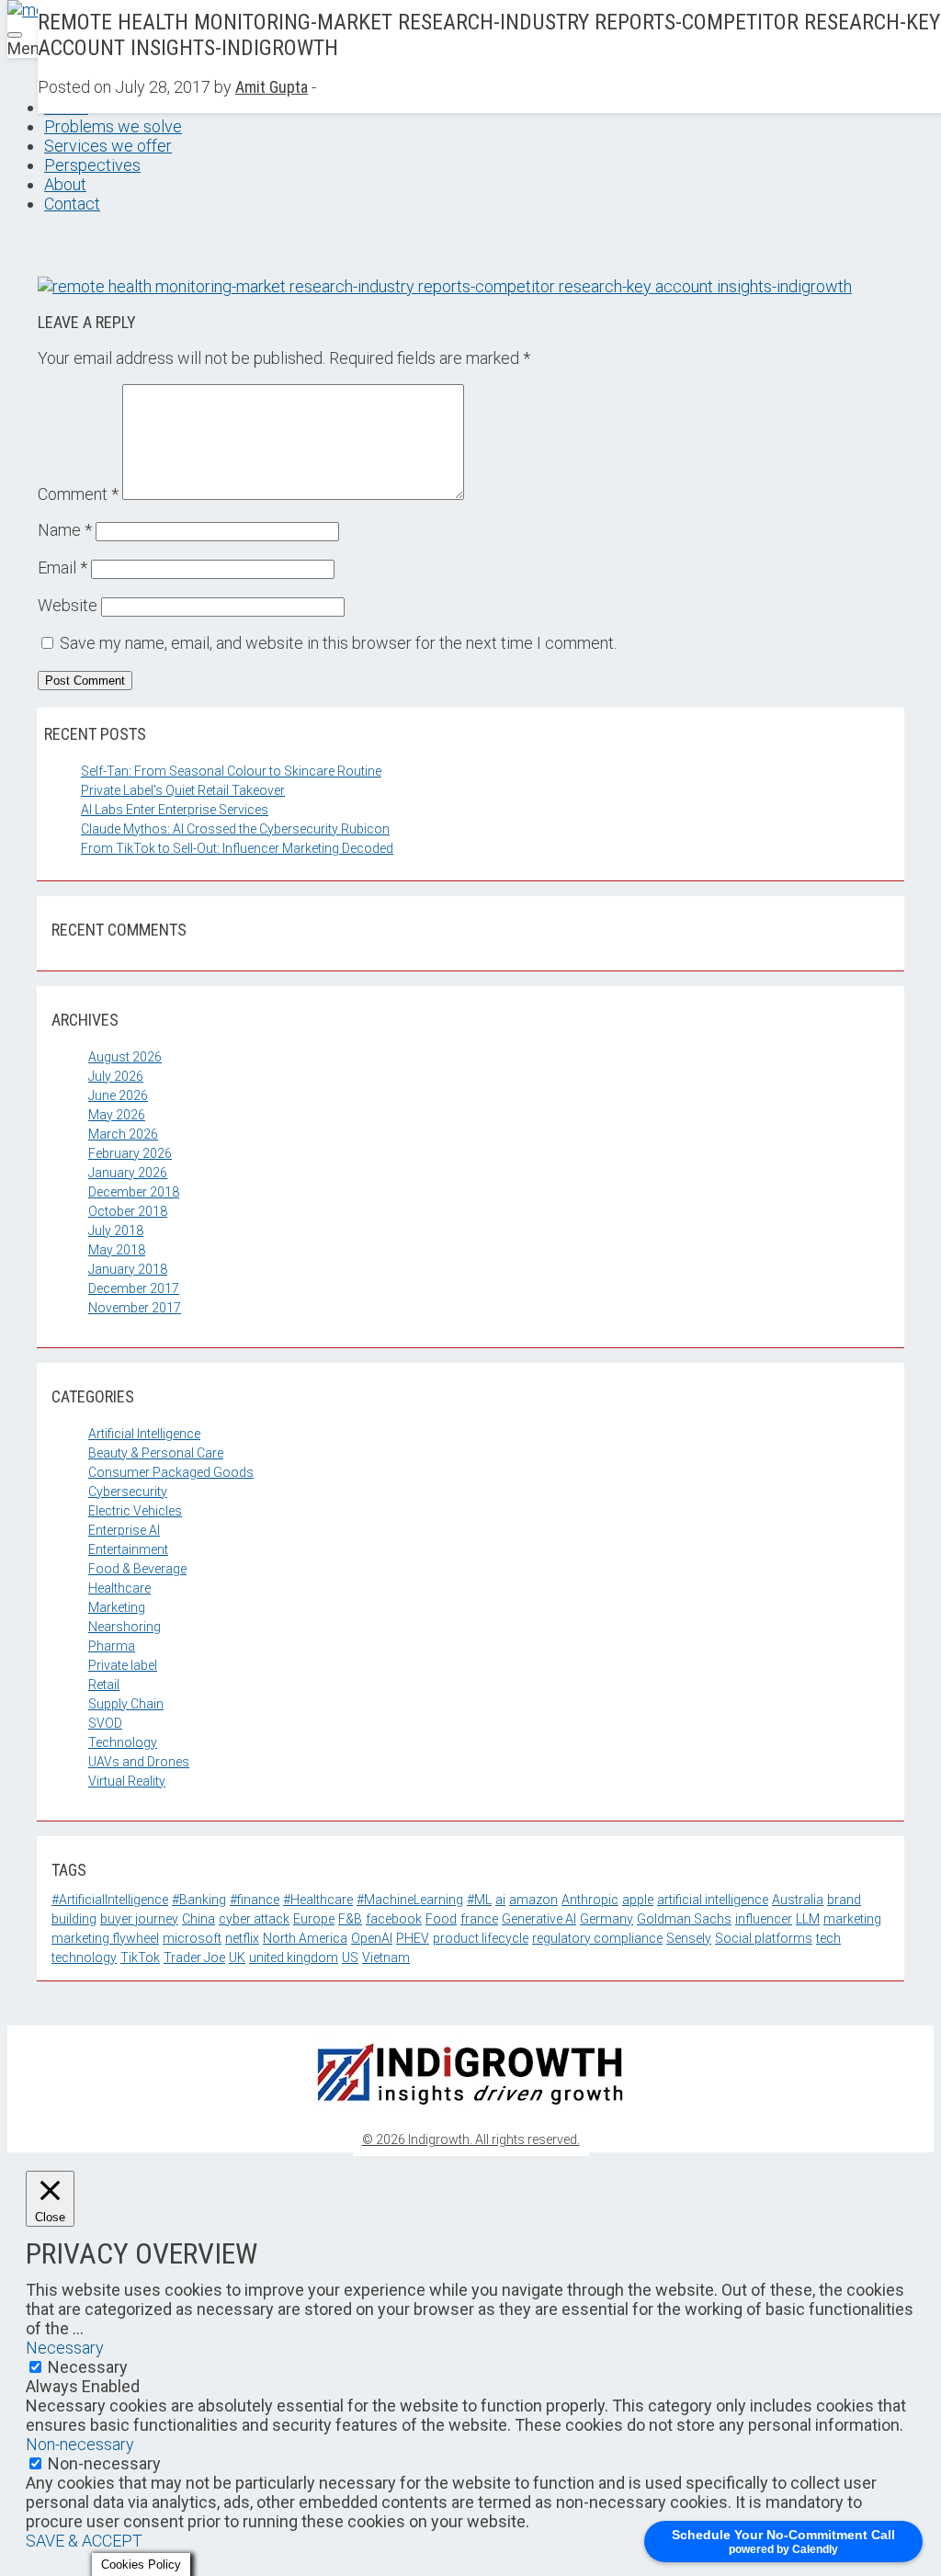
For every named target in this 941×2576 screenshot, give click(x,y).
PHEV (413, 1938)
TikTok (140, 1958)
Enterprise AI (124, 1530)
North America (305, 1938)
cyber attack (254, 1919)
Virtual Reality (127, 1781)
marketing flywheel (105, 1938)
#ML (479, 1900)
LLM (808, 1919)
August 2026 (125, 1057)
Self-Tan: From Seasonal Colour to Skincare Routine (231, 771)
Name (65, 530)
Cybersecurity (128, 1492)
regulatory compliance (597, 1938)
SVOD (105, 1723)
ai (500, 1900)
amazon (533, 1900)
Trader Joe (194, 1958)
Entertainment (128, 1549)
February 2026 (130, 1153)
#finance (255, 1900)
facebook (394, 1919)
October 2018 (128, 1211)
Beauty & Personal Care (156, 1453)
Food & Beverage (137, 1569)
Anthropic (590, 1900)
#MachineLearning (410, 1900)
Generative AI (539, 1919)
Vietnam (386, 1958)
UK (237, 1958)
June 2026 (118, 1095)
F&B (350, 1919)
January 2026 (128, 1173)
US (350, 1958)
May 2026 (117, 1115)
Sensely (689, 1938)
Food (441, 1919)
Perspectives (92, 165)
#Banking (199, 1900)
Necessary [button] (65, 2348)
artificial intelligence (713, 1900)
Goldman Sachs (684, 1919)
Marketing (117, 1607)
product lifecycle (481, 1938)
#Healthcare (318, 1900)
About (65, 184)
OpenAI (372, 1938)
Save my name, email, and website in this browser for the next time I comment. (338, 643)
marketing (852, 1919)
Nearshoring (125, 1627)
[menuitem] (489, 126)
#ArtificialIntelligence (110, 1900)
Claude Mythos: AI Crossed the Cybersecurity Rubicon (235, 829)
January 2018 (128, 1269)
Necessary (88, 2367)
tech (828, 1938)
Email (62, 567)
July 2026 (116, 1076)
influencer (764, 1919)
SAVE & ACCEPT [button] (84, 2541)
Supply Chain (126, 1704)
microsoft (192, 1938)
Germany (607, 1919)
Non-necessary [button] (80, 2444)
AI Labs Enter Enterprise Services (175, 810)
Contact (72, 204)
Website (68, 605)
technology (84, 1958)
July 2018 (116, 1231)
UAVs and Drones (139, 1762)
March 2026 (123, 1134)
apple (638, 1900)
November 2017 (135, 1308)
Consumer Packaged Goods (171, 1472)
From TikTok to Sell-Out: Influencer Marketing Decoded (237, 848)
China (198, 1919)
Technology (123, 1742)
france (479, 1919)
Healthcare (119, 1588)
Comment (78, 494)
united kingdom (294, 1958)
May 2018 (117, 1250)
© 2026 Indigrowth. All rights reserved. (471, 2139)
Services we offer (108, 146)
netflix (242, 1938)
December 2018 (134, 1192)
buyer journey (139, 1919)
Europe (314, 1919)
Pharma (112, 1646)
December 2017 (134, 1288)
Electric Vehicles (135, 1511)
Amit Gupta (272, 87)
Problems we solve (113, 126)
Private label (123, 1665)
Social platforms (764, 1938)
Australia (798, 1900)
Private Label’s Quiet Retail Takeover (183, 790)
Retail (104, 1685)
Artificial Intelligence (144, 1434)
